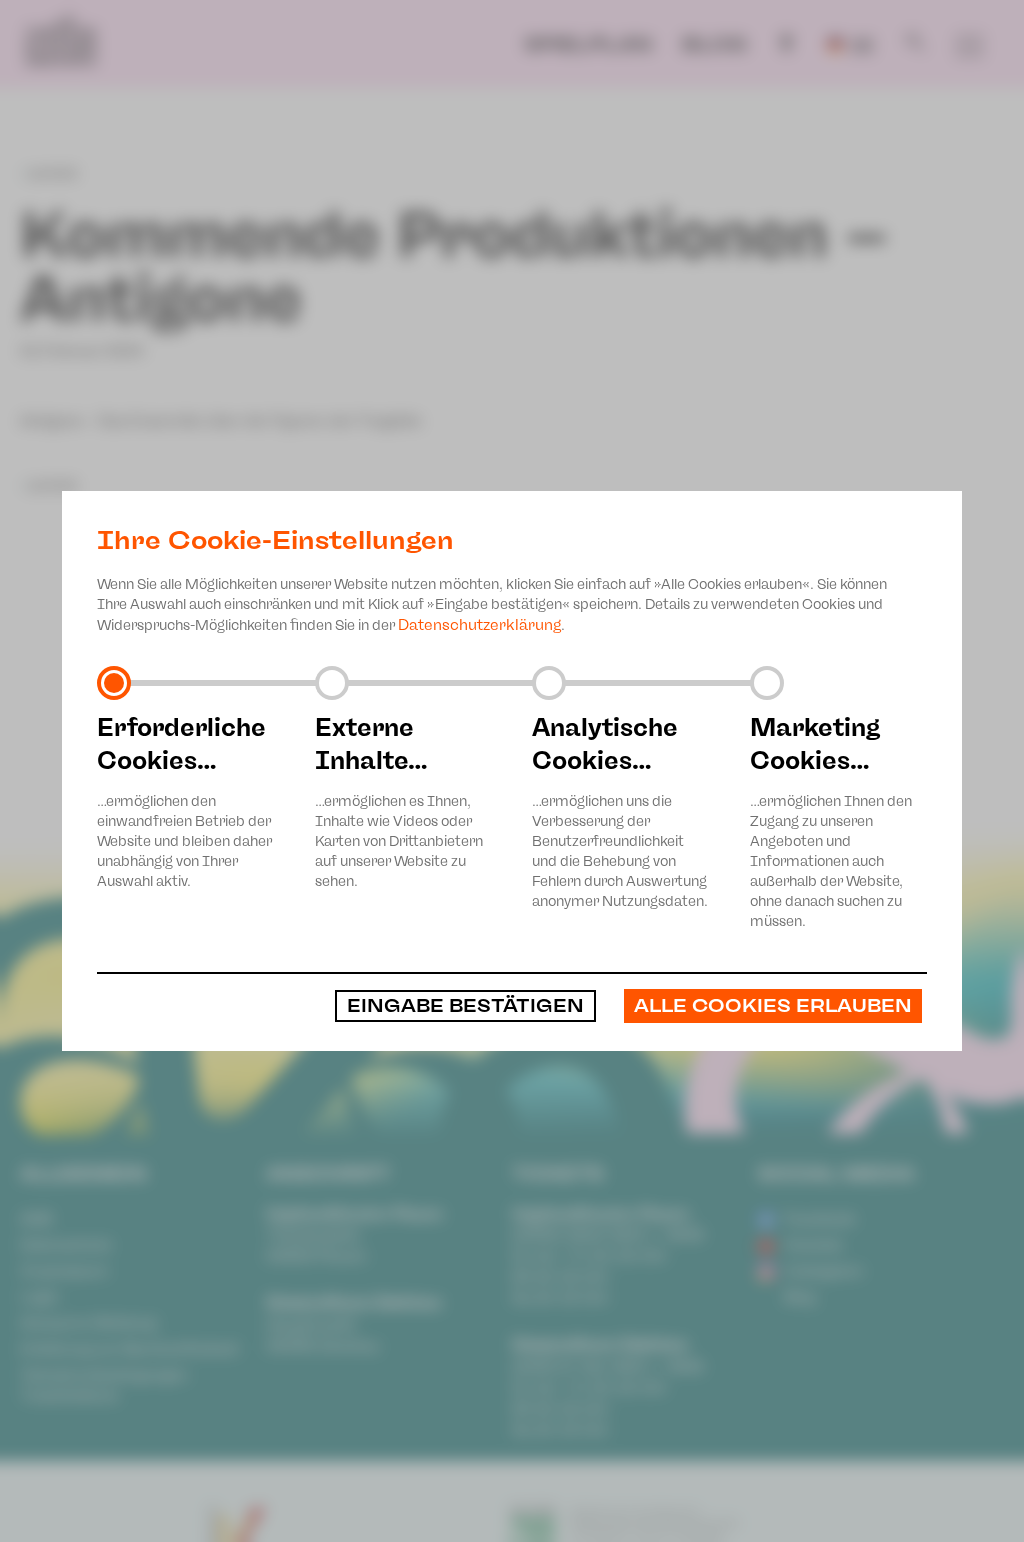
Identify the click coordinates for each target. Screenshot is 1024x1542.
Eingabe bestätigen (465, 1006)
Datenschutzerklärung (479, 625)
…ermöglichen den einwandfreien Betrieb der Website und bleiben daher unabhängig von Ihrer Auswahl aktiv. (184, 801)
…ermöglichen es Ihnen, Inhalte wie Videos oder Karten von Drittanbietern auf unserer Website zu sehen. (399, 801)
